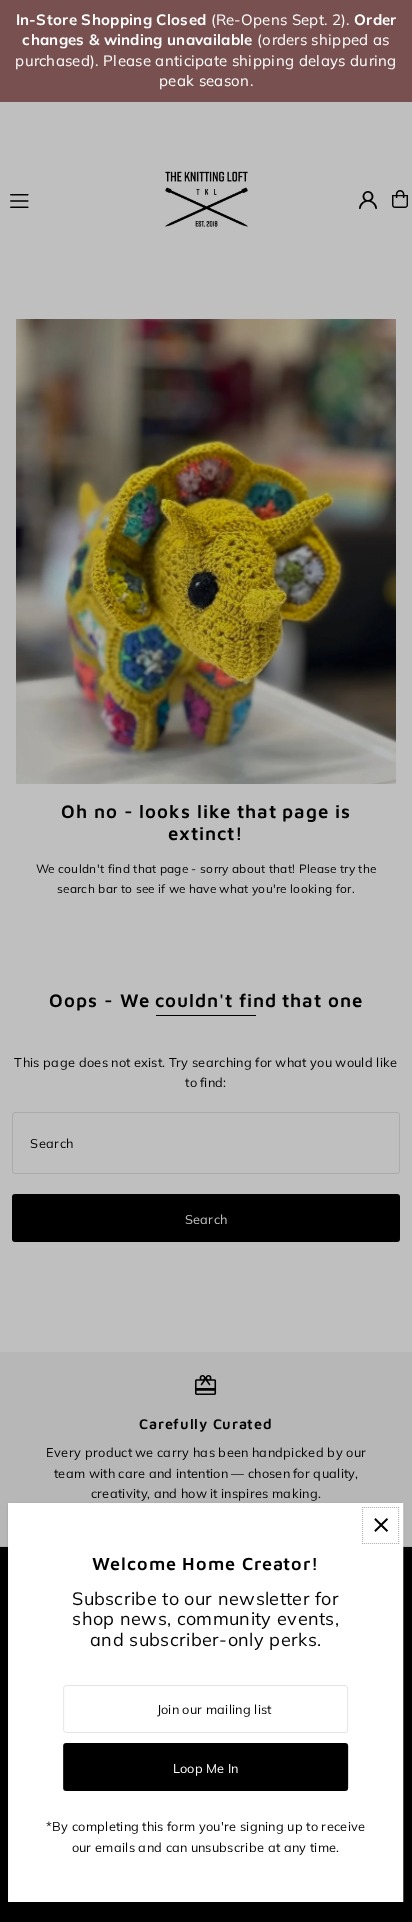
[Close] (380, 1525)
